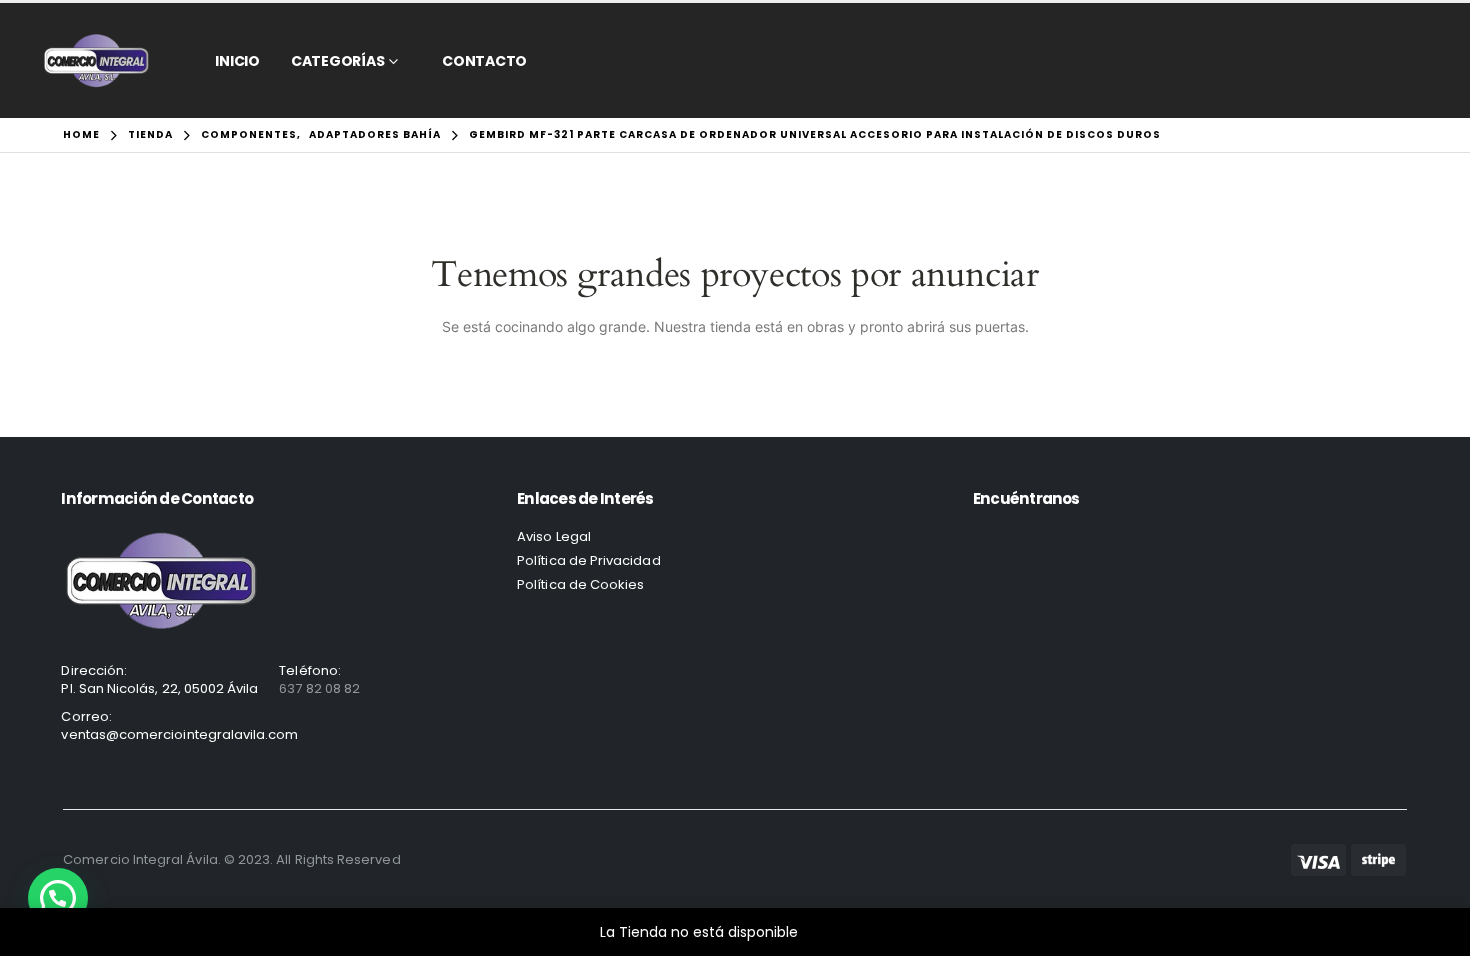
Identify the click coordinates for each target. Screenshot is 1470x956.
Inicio (237, 61)
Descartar (836, 932)
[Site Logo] (96, 60)
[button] (58, 898)
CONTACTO (484, 61)
